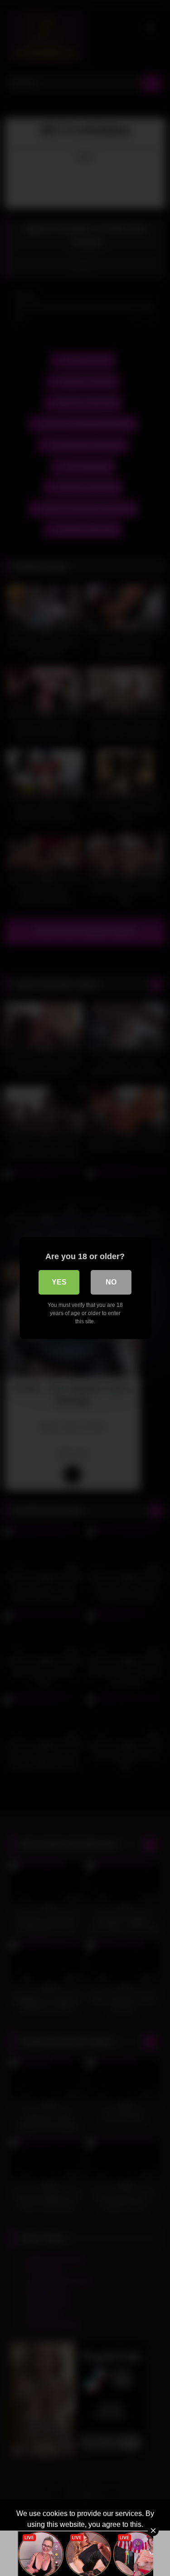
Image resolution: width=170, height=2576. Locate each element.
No (111, 1282)
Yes (59, 1282)
